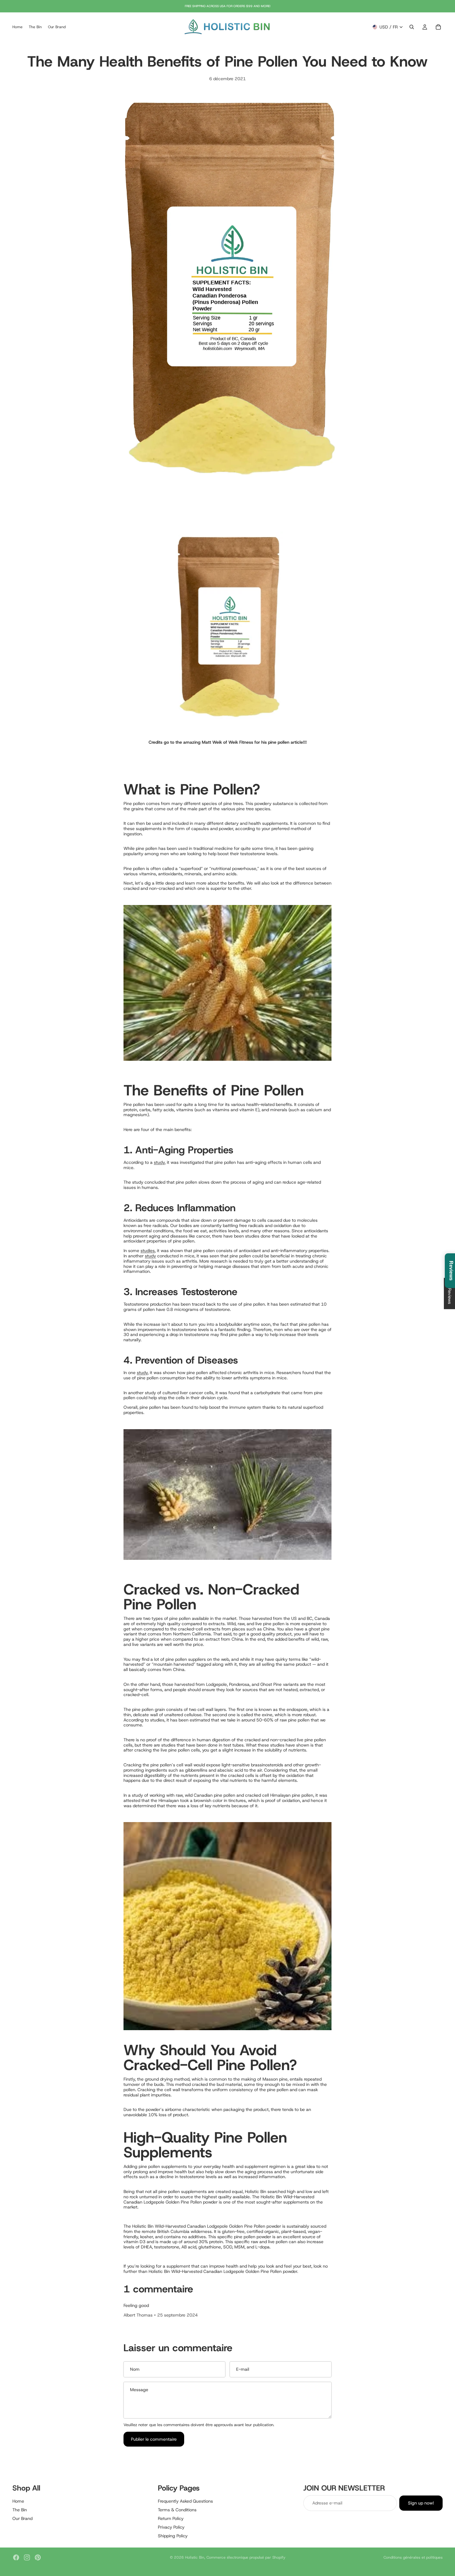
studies (148, 1251)
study (159, 1162)
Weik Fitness (241, 742)
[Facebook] (16, 2557)
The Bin (20, 2510)
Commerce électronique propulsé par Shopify (246, 2557)
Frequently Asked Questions (185, 2501)
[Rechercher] (412, 27)
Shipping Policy (173, 2535)
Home (18, 2501)
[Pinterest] (38, 2557)
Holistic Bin (195, 2557)
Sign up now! (421, 2503)
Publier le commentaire (154, 2439)
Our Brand (22, 2518)
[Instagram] (27, 2557)
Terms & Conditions (177, 2510)
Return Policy (171, 2518)
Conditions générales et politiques (413, 2557)
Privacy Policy (171, 2527)
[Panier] (438, 27)
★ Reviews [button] (450, 1293)
